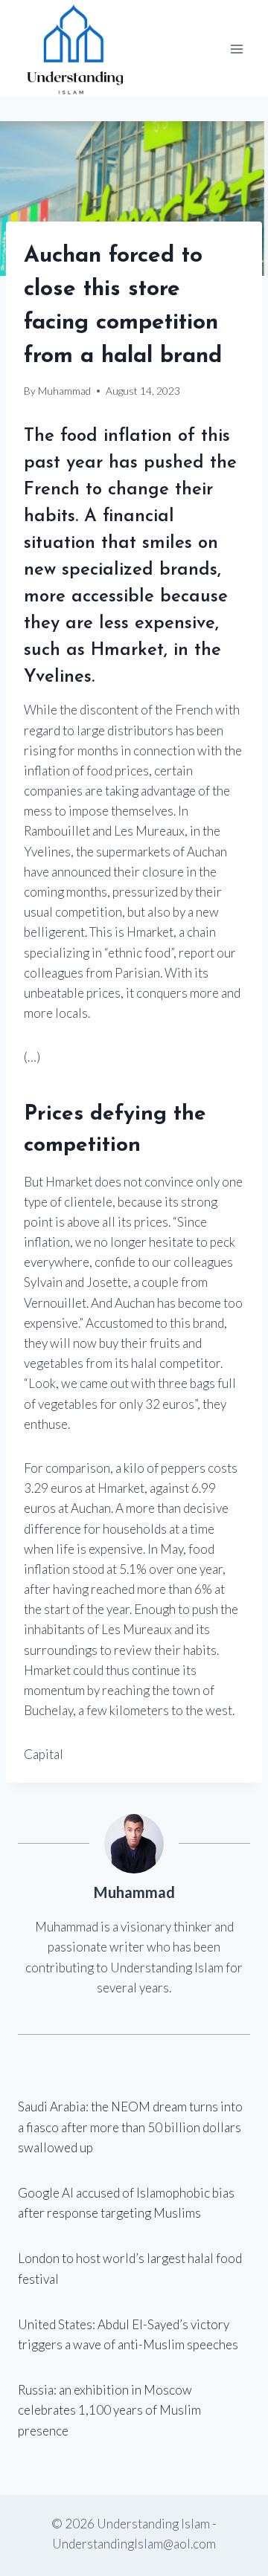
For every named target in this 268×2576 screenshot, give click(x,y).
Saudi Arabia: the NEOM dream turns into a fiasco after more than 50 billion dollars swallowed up (130, 2127)
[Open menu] (236, 49)
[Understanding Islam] (74, 49)
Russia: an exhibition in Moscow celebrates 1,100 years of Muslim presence (109, 2410)
